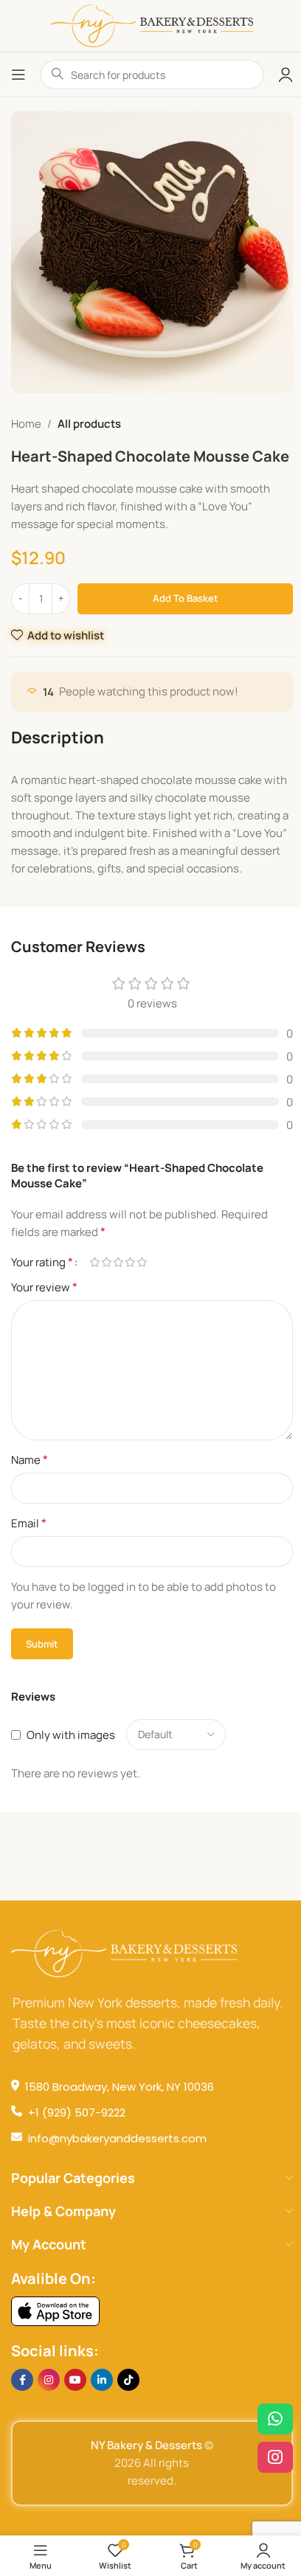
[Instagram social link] (49, 2380)
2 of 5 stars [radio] (106, 1262)
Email (29, 1523)
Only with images (71, 1735)
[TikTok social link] (128, 2380)
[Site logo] (152, 25)
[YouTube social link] (75, 2380)
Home (26, 424)
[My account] (286, 74)
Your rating (42, 1262)
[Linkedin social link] (102, 2380)
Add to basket (186, 598)
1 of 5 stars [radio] (94, 1262)
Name (30, 1459)
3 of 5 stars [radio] (118, 1262)
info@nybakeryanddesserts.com (117, 2138)
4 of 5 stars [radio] (130, 1262)
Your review (44, 1287)
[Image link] (55, 2310)
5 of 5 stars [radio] (142, 1262)
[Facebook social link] (22, 2380)
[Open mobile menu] (18, 74)
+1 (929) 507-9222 (77, 2112)
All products (89, 424)
